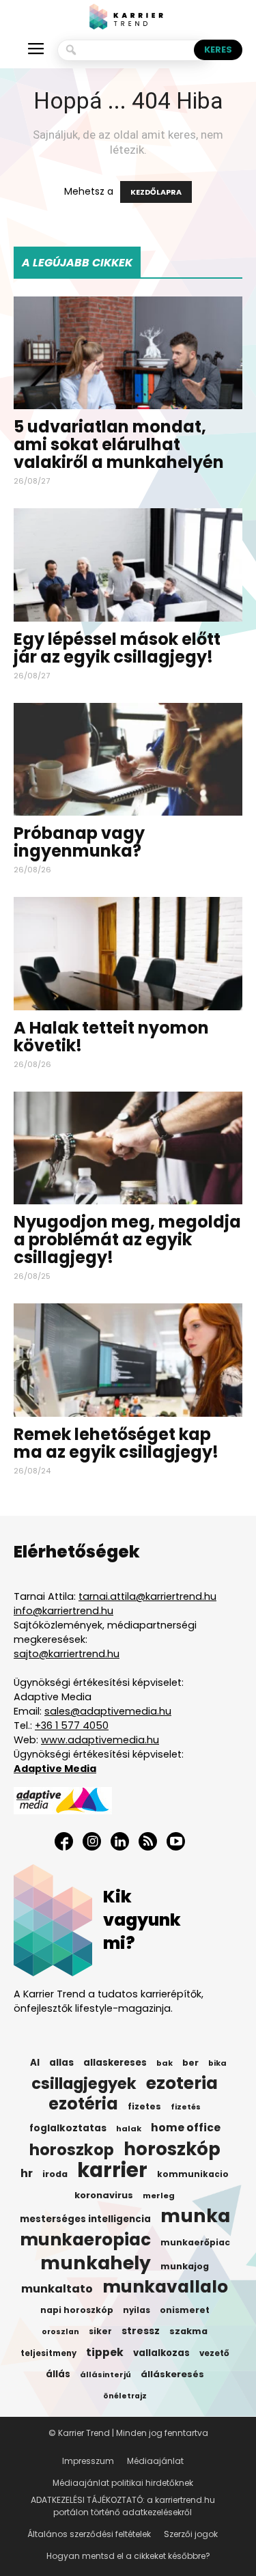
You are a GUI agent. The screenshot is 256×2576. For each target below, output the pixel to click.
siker (100, 2331)
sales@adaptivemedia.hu (108, 1711)
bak (165, 2063)
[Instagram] (92, 1841)
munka (195, 2216)
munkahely (96, 2263)
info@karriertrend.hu (63, 1611)
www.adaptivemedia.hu (100, 1740)
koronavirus (104, 2195)
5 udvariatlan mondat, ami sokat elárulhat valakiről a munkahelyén (119, 444)
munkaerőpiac (195, 2242)
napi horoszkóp (77, 2310)
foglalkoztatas (68, 2128)
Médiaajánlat (155, 2461)
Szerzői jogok (191, 2534)
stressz (141, 2331)
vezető (214, 2353)
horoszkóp (172, 2149)
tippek (105, 2353)
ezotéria (83, 2104)
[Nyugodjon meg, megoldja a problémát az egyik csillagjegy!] (128, 1148)
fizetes (144, 2106)
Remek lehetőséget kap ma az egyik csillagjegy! (116, 1443)
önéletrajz (125, 2396)
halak (129, 2129)
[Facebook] (64, 1841)
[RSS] (148, 1841)
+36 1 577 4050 (72, 1726)
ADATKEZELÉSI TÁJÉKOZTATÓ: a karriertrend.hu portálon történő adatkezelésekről (123, 2506)
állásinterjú (105, 2374)
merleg (159, 2196)
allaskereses (115, 2063)
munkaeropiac (85, 2240)
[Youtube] (176, 1841)
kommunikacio (193, 2174)
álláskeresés (172, 2374)
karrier (112, 2170)
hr (27, 2174)
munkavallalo (165, 2287)
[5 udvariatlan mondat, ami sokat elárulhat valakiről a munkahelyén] (128, 353)
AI (35, 2063)
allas (61, 2063)
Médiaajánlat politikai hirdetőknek (123, 2483)
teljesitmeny (48, 2353)
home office (186, 2128)
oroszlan (60, 2332)
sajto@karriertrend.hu (67, 1654)
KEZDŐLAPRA (156, 192)
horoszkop (72, 2150)
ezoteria (182, 2083)
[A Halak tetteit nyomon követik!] (128, 953)
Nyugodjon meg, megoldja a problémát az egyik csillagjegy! (127, 1239)
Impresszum (88, 2461)
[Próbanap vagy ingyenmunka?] (128, 759)
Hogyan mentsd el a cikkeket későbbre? (128, 2556)
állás (58, 2374)
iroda (55, 2174)
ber (190, 2063)
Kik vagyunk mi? (142, 1920)
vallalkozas (161, 2353)
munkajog (185, 2266)
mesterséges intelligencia (85, 2219)
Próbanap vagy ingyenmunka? (79, 842)
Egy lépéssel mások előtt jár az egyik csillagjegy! (117, 648)
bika (217, 2063)
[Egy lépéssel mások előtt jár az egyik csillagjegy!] (128, 565)
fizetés (186, 2107)
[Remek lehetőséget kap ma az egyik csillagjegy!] (128, 1360)
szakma (188, 2331)
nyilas (137, 2310)
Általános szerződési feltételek (89, 2534)
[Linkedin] (120, 1841)
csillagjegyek (84, 2083)
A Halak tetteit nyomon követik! (111, 1037)
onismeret (185, 2310)
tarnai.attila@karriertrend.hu (147, 1596)
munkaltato (57, 2289)
